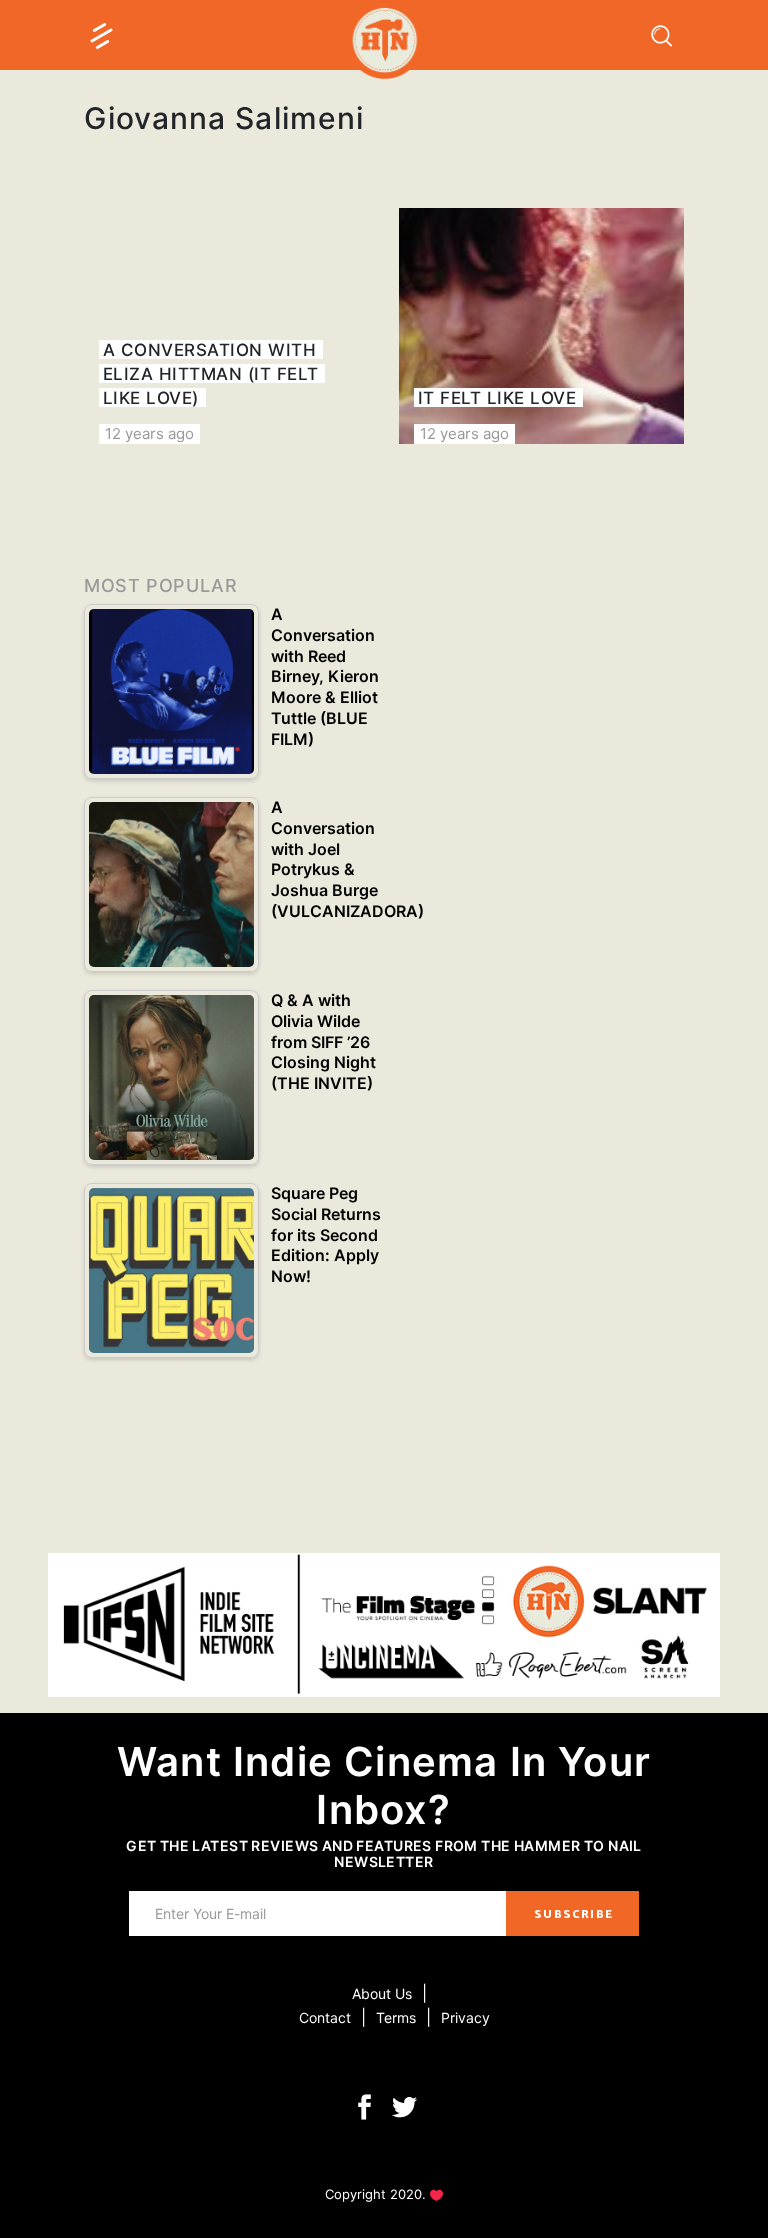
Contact (325, 2017)
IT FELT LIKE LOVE (497, 398)
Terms (396, 2017)
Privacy (465, 2017)
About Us (382, 1993)
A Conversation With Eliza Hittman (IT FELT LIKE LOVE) (210, 374)
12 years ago (149, 433)
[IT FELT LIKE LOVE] (541, 326)
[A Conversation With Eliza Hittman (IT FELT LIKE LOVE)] (226, 326)
